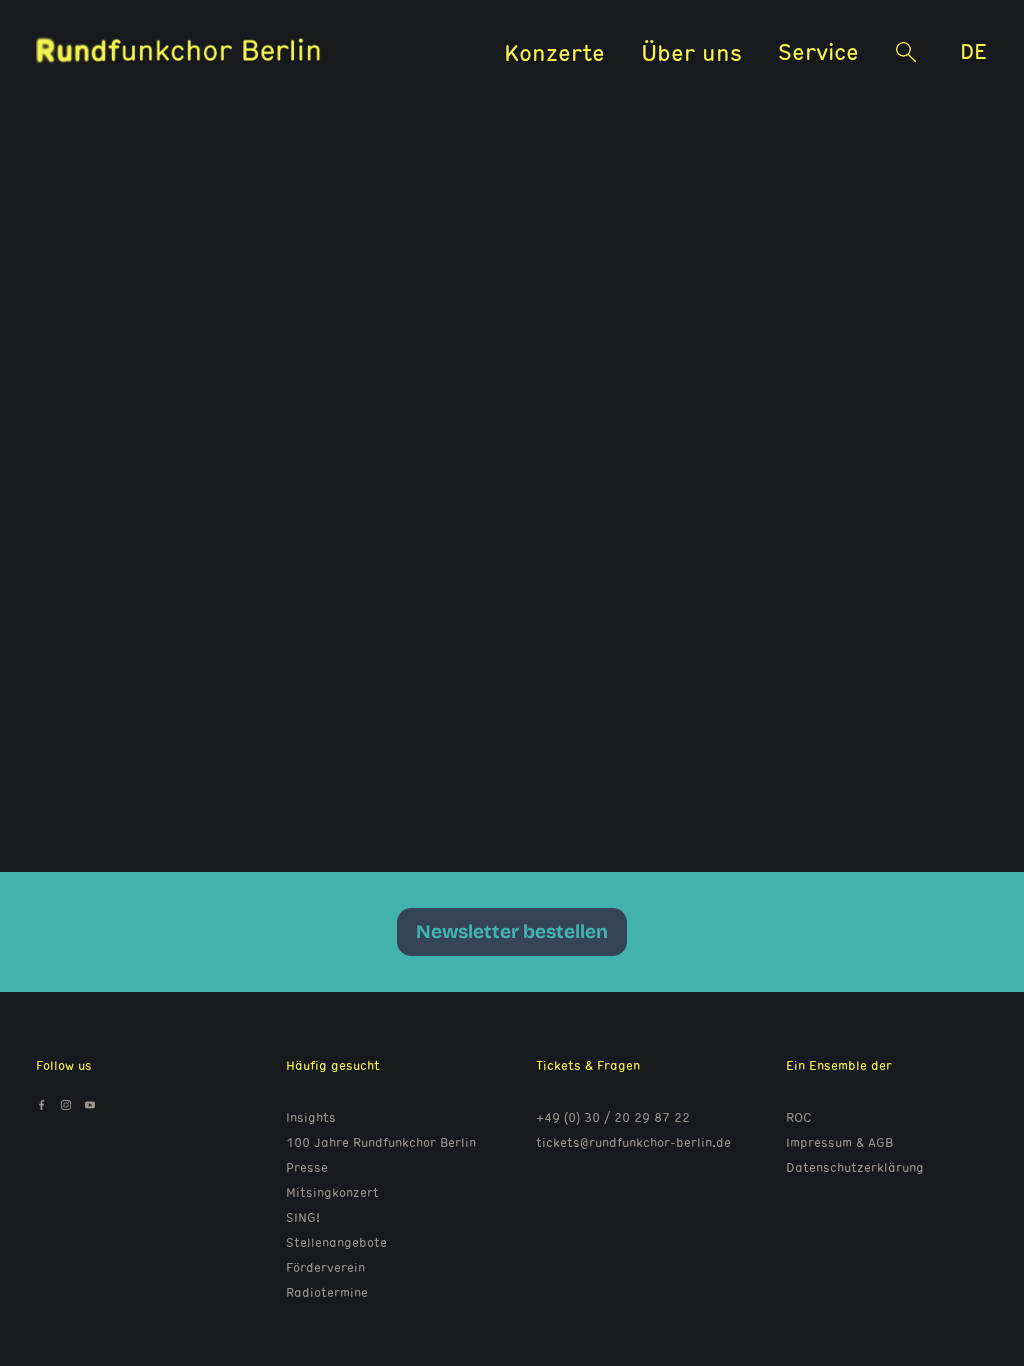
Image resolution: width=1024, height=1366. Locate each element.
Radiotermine (327, 1292)
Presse (307, 1167)
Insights (311, 1117)
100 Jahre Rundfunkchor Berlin (381, 1142)
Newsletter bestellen (512, 931)
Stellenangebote (336, 1242)
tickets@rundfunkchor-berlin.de (633, 1142)
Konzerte (554, 51)
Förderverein (325, 1267)
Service (818, 50)
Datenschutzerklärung (855, 1167)
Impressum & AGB (839, 1142)
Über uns (691, 51)
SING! (303, 1217)
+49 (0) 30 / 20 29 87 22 (613, 1117)
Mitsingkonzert (332, 1192)
